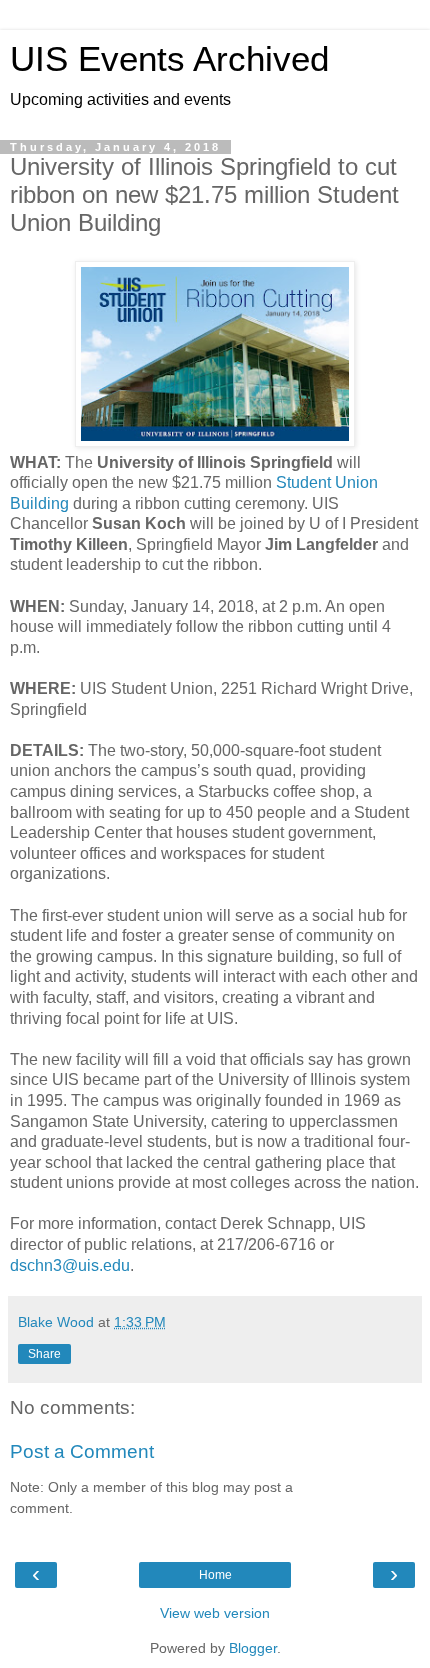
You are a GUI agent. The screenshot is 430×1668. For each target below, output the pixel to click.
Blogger (253, 1648)
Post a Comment (82, 1451)
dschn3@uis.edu (70, 1265)
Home (215, 1575)
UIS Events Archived (169, 59)
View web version (215, 1613)
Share (44, 1354)
